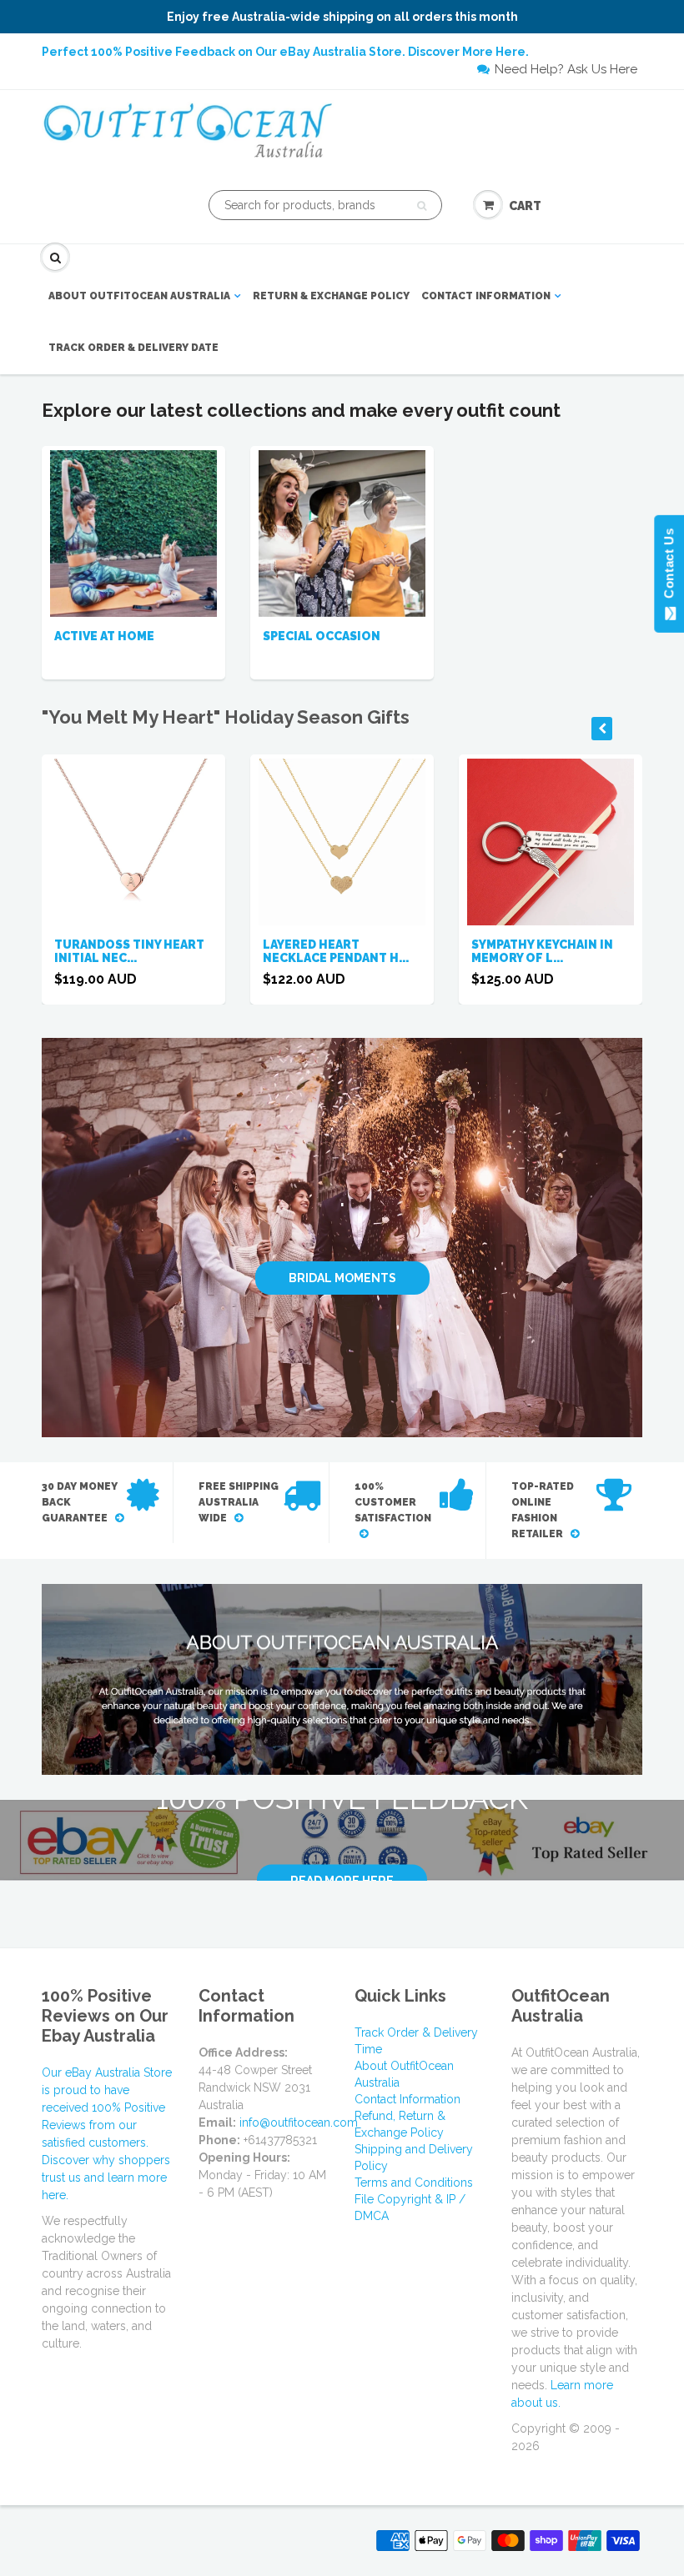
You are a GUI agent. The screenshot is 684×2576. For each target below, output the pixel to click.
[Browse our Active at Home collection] (133, 532)
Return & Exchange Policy (331, 296)
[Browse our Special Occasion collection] (342, 532)
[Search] (422, 206)
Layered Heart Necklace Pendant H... (336, 951)
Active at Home (104, 636)
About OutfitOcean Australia (139, 296)
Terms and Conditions (414, 2183)
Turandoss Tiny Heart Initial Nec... (129, 951)
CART (525, 206)
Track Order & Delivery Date (133, 348)
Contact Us (669, 567)
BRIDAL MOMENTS (342, 1279)
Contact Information (486, 296)
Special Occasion (322, 636)
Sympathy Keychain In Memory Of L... (542, 951)
